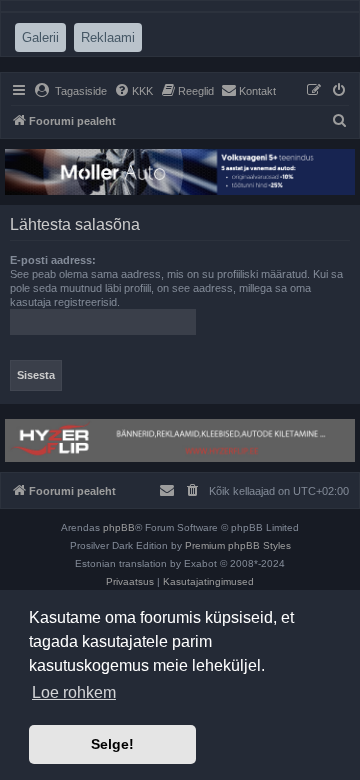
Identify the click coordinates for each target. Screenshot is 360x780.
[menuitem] (70, 91)
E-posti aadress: (53, 260)
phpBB (119, 527)
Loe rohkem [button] (74, 692)
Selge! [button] (112, 744)
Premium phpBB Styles (238, 545)
